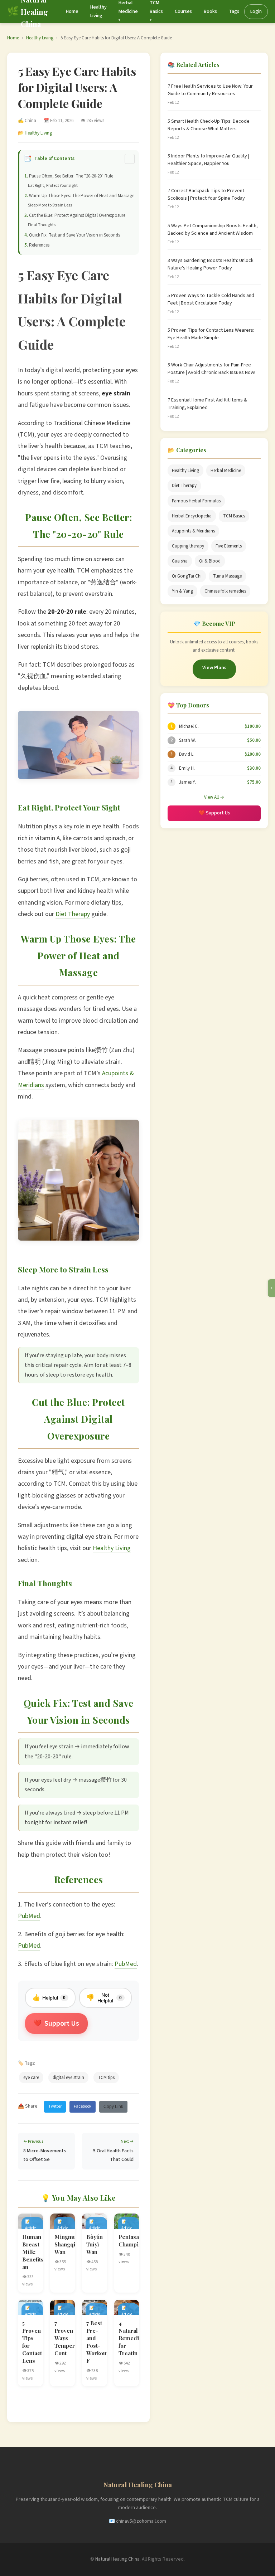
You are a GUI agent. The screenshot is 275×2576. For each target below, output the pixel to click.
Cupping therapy (188, 546)
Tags (234, 11)
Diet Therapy (73, 914)
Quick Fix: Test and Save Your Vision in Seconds (74, 235)
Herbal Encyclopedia (192, 516)
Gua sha (180, 561)
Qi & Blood (210, 561)
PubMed (29, 1916)
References (39, 245)
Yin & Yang (182, 591)
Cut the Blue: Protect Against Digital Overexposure (77, 215)
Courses (183, 11)
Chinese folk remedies (225, 591)
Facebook (83, 2106)
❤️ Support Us (214, 813)
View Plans (214, 668)
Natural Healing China (117, 2559)
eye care (31, 2078)
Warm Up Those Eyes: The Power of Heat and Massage (82, 196)
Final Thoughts (42, 225)
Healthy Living (40, 38)
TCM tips (106, 2078)
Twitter (55, 2106)
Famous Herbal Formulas (196, 501)
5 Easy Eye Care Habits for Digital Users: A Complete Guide (116, 38)
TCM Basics (234, 516)
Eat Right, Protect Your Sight (53, 186)
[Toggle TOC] (130, 159)
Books (210, 11)
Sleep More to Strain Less (50, 205)
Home (72, 11)
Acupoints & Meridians (193, 531)
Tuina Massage (227, 576)
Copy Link (113, 2107)
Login (256, 11)
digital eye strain (68, 2078)
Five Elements (229, 546)
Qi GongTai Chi (187, 576)
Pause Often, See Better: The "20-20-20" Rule (71, 176)
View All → (214, 797)
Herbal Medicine (226, 471)
